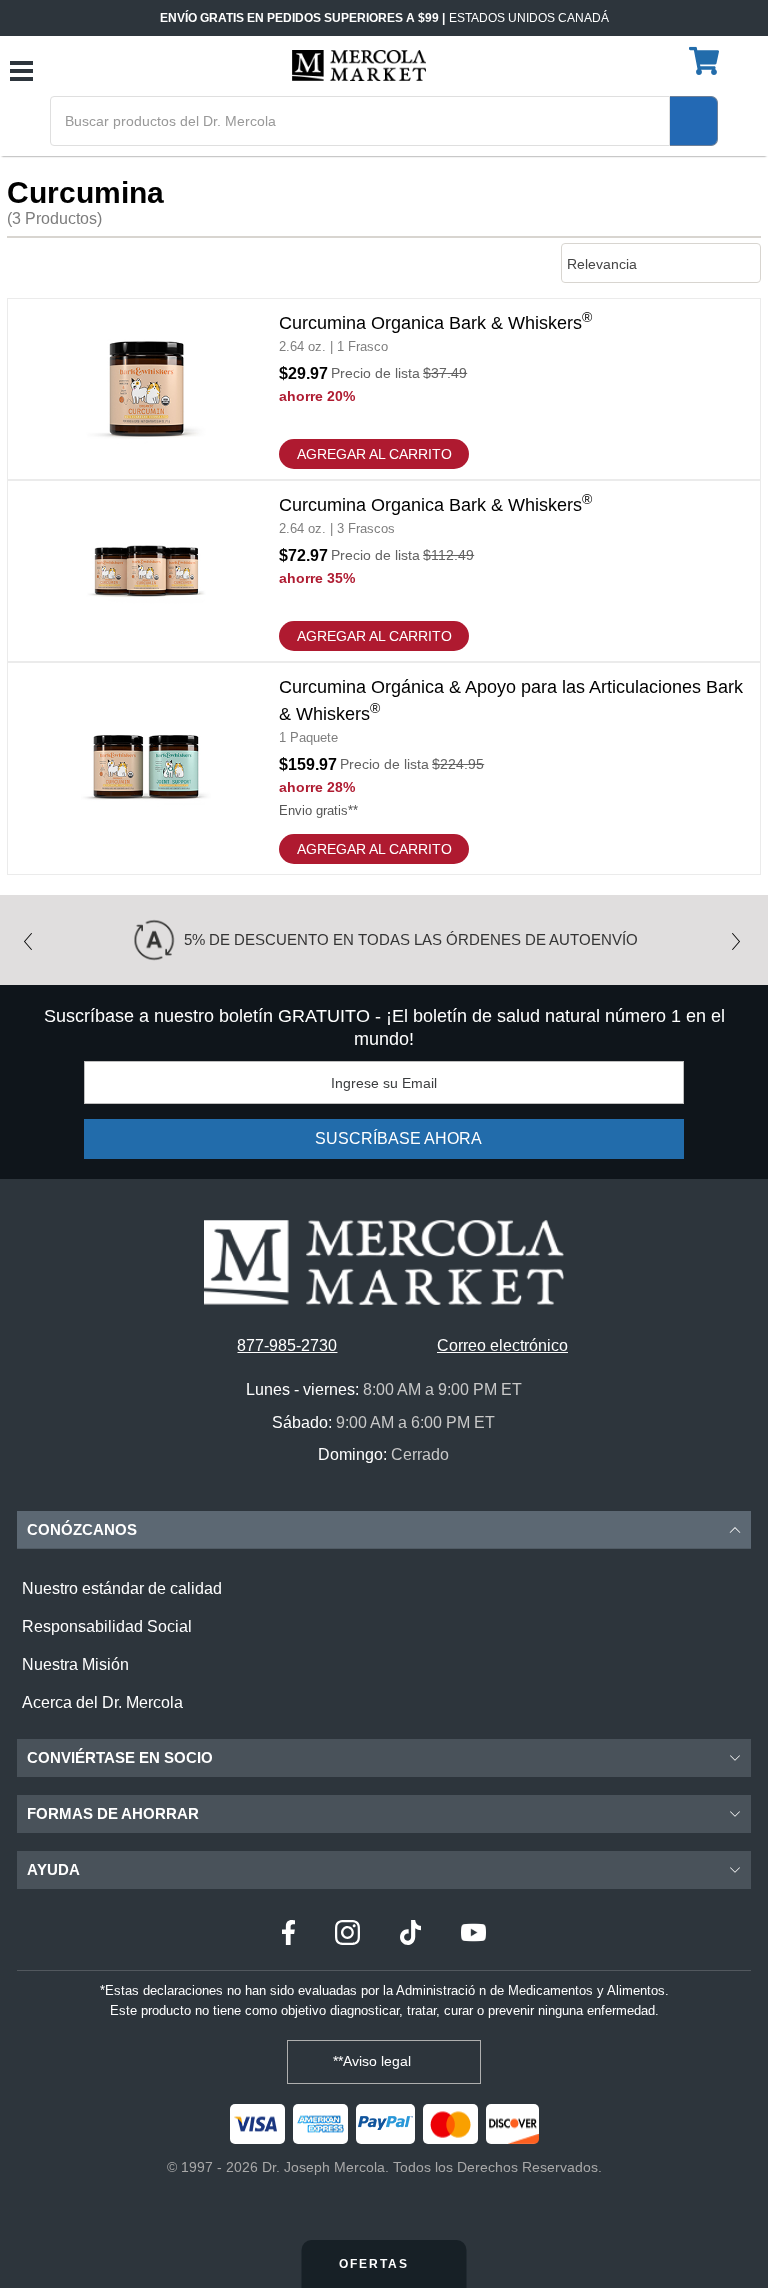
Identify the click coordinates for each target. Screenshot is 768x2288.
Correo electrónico (502, 1345)
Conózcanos (82, 1529)
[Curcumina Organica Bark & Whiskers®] (384, 389)
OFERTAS (376, 2264)
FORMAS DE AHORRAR (113, 1813)
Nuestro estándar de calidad (122, 1588)
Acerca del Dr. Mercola (102, 1702)
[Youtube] (473, 1935)
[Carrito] (706, 62)
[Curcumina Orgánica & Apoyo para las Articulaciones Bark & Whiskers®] (384, 768)
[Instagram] (347, 1935)
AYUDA (53, 1869)
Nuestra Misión (75, 1664)
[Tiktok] (410, 1935)
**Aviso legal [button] (374, 2061)
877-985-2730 (287, 1345)
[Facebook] (288, 1935)
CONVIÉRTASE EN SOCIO (120, 1757)
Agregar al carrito (374, 454)
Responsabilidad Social (107, 1626)
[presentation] (32, 935)
